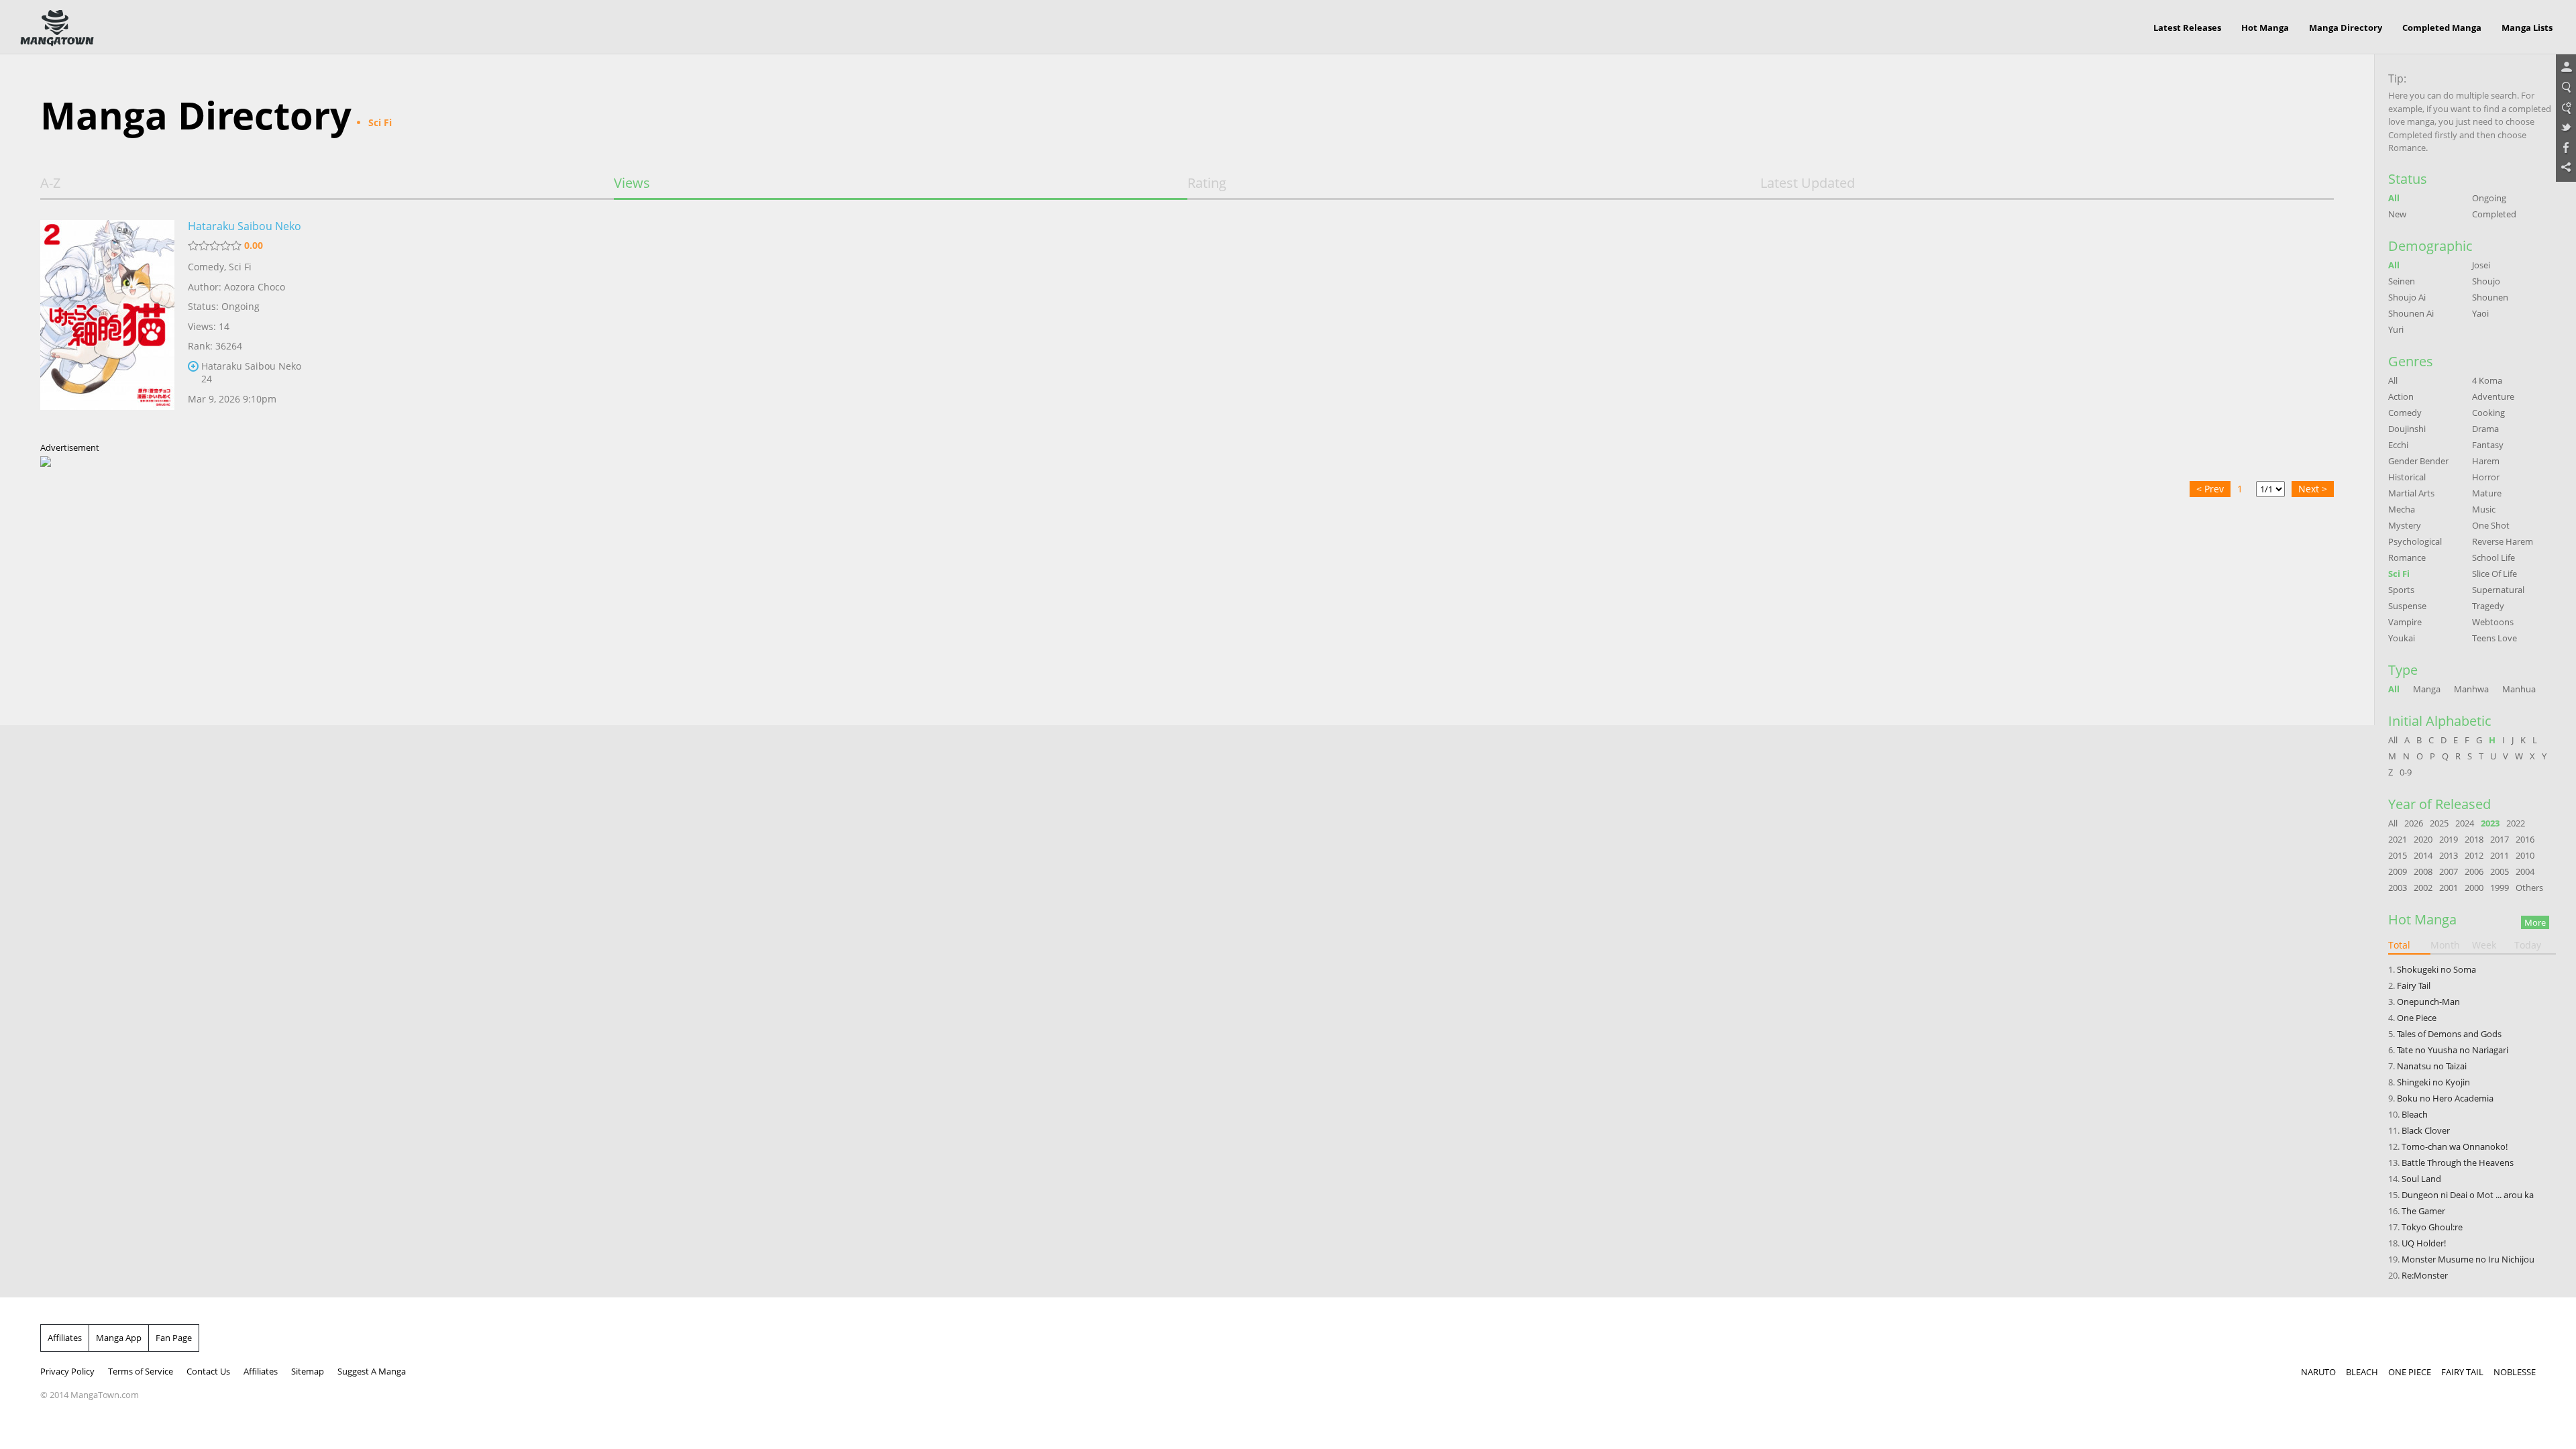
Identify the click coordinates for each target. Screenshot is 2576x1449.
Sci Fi (240, 267)
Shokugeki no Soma (2436, 969)
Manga (2427, 689)
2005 (2500, 871)
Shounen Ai (2411, 313)
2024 (2465, 823)
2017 (2500, 839)
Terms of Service (141, 1371)
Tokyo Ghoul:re (2432, 1227)
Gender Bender (2418, 461)
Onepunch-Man (2428, 1002)
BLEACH (2362, 1372)
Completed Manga (2442, 28)
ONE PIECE (2410, 1372)
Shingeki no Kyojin (2433, 1082)
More (2535, 922)
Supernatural (2498, 590)
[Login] (2566, 68)
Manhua (2519, 689)
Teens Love (2494, 638)
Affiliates (65, 1338)
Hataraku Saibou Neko (245, 226)
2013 (2449, 855)
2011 (2500, 855)
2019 (2449, 839)
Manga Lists (2527, 28)
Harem (2486, 461)
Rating (1207, 183)
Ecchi (2398, 445)
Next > (2313, 489)
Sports (2401, 590)
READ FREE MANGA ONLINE (57, 28)
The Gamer (2423, 1211)
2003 (2398, 888)
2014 (2423, 855)
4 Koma (2487, 380)
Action (2401, 396)
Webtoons (2493, 622)
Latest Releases (2187, 28)
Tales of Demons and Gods (2449, 1034)
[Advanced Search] (2566, 108)
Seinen (2402, 281)
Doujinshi (2407, 429)
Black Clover (2426, 1130)
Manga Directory (2346, 28)
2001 (2449, 888)
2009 (2398, 871)
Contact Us (208, 1371)
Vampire (2405, 622)
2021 (2398, 839)
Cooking (2488, 413)
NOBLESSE (2515, 1372)
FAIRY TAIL (2462, 1372)
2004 (2525, 871)
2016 (2525, 839)
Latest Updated (1808, 183)
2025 (2439, 823)
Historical (2407, 477)
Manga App (119, 1338)
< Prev (2210, 489)
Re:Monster (2425, 1275)
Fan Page (174, 1338)
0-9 (2406, 772)
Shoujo (2486, 281)
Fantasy (2488, 445)
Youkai (2402, 638)
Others (2529, 888)
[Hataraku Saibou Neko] (107, 324)
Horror (2486, 477)
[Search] (2566, 88)
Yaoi (2480, 313)
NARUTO (2318, 1372)
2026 (2414, 823)
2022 (2516, 823)
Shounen (2490, 297)
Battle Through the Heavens (2458, 1163)
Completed (2494, 214)
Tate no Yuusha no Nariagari (2453, 1050)
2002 (2423, 888)
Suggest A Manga (372, 1371)
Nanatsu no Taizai (2432, 1066)
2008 (2423, 871)
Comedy (206, 267)
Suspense (2407, 606)
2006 (2474, 871)
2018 (2474, 839)
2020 (2423, 839)
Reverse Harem (2503, 541)
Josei (2481, 265)
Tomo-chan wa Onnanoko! (2455, 1146)
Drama (2485, 429)
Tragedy (2488, 606)
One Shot (2491, 525)
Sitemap (308, 1371)
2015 (2398, 855)
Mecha (2402, 509)
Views (632, 183)
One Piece (2417, 1018)
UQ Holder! (2424, 1243)
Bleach (2415, 1114)
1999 (2500, 888)
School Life (2493, 557)
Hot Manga (2265, 28)
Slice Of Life (2494, 574)
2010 (2525, 855)
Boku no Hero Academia (2445, 1098)
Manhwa (2471, 689)
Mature (2487, 493)
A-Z (50, 183)
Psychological (2415, 541)
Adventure (2493, 396)
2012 (2474, 855)
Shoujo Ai (2407, 297)
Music (2484, 509)
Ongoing (2489, 198)
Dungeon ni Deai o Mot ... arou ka (2468, 1195)
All (2394, 198)
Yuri (2396, 329)
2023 (2490, 823)
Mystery (2405, 525)
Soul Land (2421, 1179)
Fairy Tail (2414, 985)
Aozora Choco (255, 287)
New (2397, 214)
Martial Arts (2411, 493)
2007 (2449, 871)
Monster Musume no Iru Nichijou (2468, 1259)
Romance (2407, 557)
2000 (2474, 888)
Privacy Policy (67, 1371)
